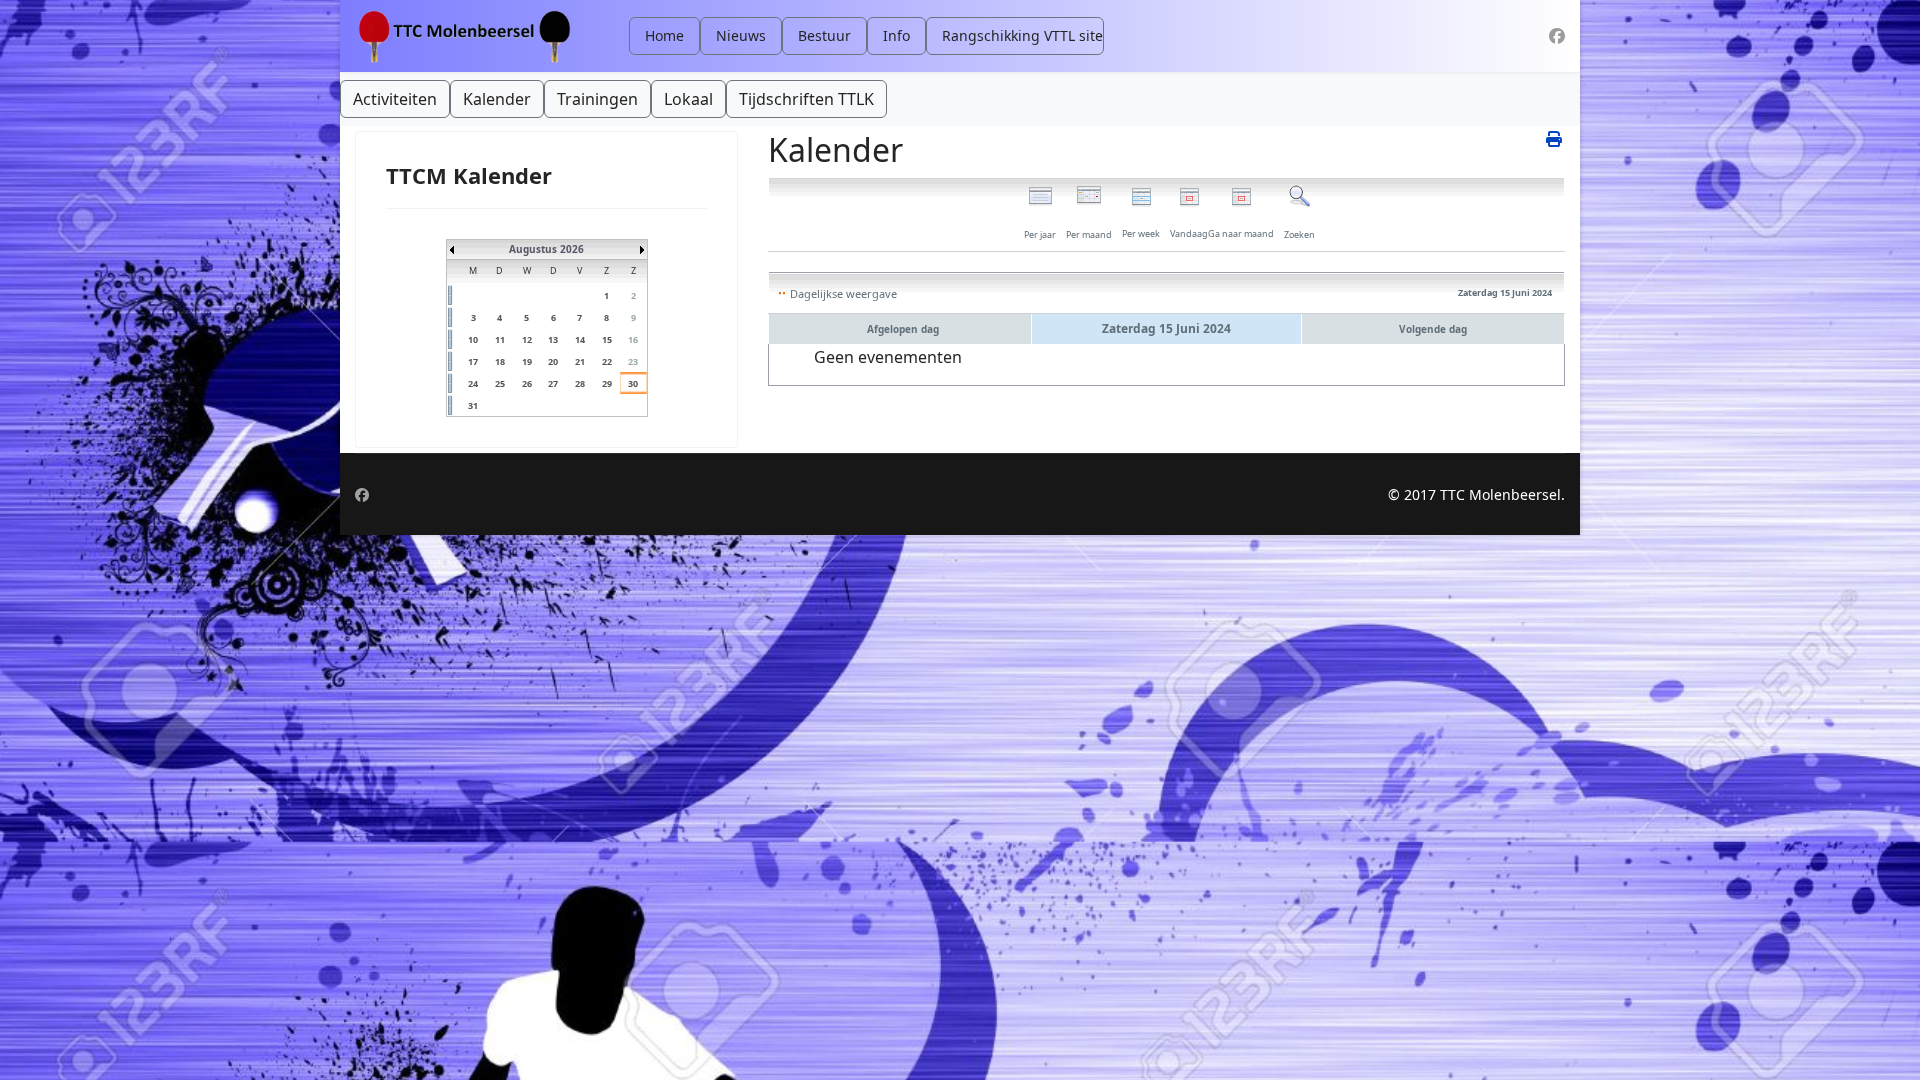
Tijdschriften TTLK (806, 99)
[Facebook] (1557, 36)
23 (633, 361)
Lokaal (688, 99)
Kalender (497, 99)
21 (580, 361)
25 (500, 383)
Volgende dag (1433, 329)
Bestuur (824, 35)
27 (553, 383)
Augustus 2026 (546, 249)
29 (607, 383)
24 (473, 383)
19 (527, 361)
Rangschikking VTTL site (1022, 35)
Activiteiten (395, 99)
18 (500, 361)
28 (580, 383)
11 (500, 339)
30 (633, 383)
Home (664, 35)
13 (553, 339)
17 (473, 361)
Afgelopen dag (903, 329)
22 (607, 361)
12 (527, 339)
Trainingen (597, 99)
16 (633, 339)
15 (607, 339)
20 (553, 361)
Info (896, 35)
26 (527, 383)
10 (473, 339)
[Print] (1555, 139)
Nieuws (741, 35)
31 (473, 405)
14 (580, 339)
